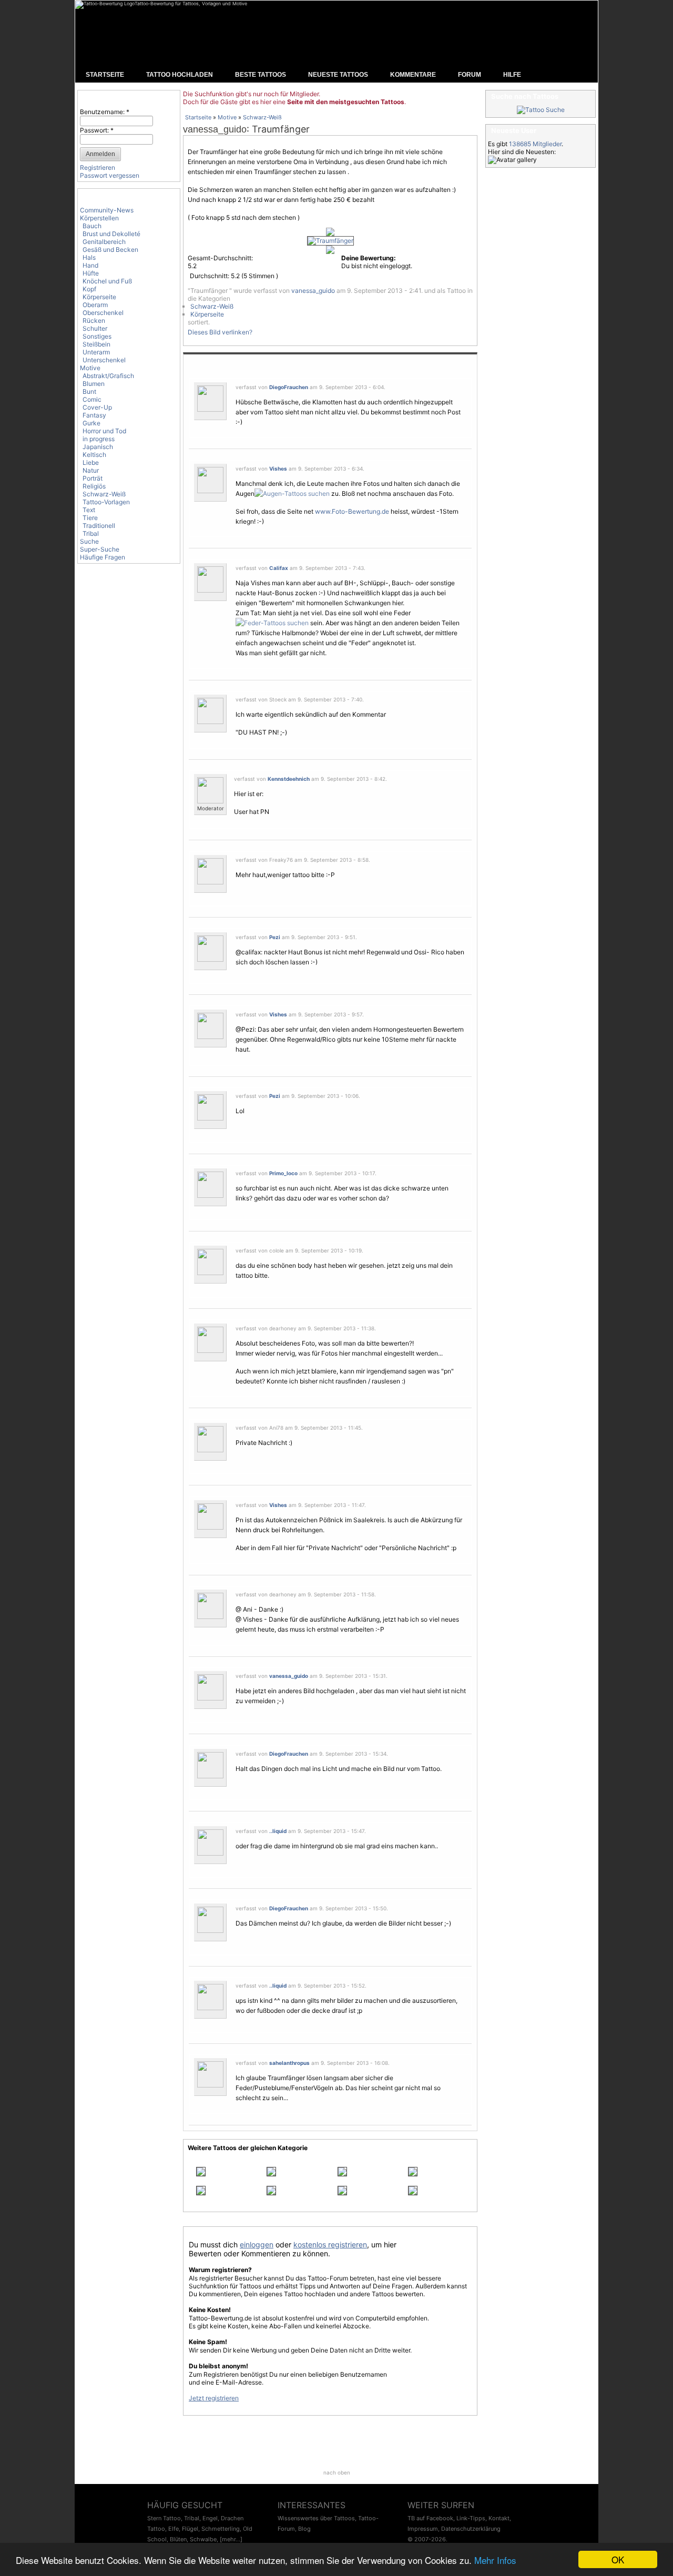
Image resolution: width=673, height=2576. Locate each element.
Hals (89, 257)
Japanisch (98, 447)
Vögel (322, 2088)
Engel (210, 2518)
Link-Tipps (471, 2518)
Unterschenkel (104, 360)
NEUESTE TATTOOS (338, 75)
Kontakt (499, 2518)
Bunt (89, 391)
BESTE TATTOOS (261, 75)
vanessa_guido (215, 129)
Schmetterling (221, 2529)
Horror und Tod (104, 431)
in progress (99, 439)
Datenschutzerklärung (471, 2529)
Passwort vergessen (110, 175)
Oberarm (95, 305)
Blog (304, 2529)
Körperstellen (99, 218)
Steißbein (96, 344)
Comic (92, 399)
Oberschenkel (103, 313)
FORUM (470, 75)
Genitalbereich (104, 242)
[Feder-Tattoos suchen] (272, 623)
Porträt (93, 478)
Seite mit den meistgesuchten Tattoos (346, 102)
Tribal (91, 533)
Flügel (190, 2529)
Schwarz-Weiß (104, 494)
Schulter (95, 328)
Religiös (94, 486)
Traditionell (99, 526)
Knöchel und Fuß (107, 281)
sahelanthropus (289, 2063)
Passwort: (97, 130)
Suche (89, 541)
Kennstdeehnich (289, 779)
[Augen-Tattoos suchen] (292, 493)
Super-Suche (100, 549)
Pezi (275, 937)
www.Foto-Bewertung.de (352, 511)
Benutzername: (105, 112)
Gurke (91, 423)
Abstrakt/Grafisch (108, 376)
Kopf (89, 289)
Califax (279, 568)
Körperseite (99, 297)
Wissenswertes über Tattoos (316, 2518)
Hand (90, 265)
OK (618, 2559)
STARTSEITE (105, 75)
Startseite (198, 117)
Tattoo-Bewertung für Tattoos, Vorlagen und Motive (191, 3)
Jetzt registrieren (214, 2398)
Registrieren (98, 167)
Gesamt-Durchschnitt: (220, 258)
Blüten (178, 2539)
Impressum (423, 2529)
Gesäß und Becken (110, 250)
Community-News (107, 210)
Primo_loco (283, 1173)
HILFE (512, 75)
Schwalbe (203, 2539)
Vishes (278, 469)
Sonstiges (97, 336)
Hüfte (91, 273)
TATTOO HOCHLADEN (180, 75)
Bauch (92, 226)
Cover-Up (97, 407)
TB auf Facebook (430, 2518)
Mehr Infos (495, 2560)
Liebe (91, 462)
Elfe (174, 2529)
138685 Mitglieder (535, 144)
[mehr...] (231, 2539)
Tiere (90, 518)
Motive (90, 368)
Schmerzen (216, 190)
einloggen (257, 2244)
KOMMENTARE (413, 75)
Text (89, 510)
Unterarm (96, 352)
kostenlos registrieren (330, 2244)
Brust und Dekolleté (111, 234)
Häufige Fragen (103, 557)
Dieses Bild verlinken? (220, 332)
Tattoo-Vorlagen (106, 502)
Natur (91, 470)
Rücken (94, 320)
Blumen (94, 384)
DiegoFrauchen (289, 387)
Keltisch (94, 455)
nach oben (337, 2472)
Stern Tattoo (164, 2518)
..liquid (278, 1831)
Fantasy (94, 415)
